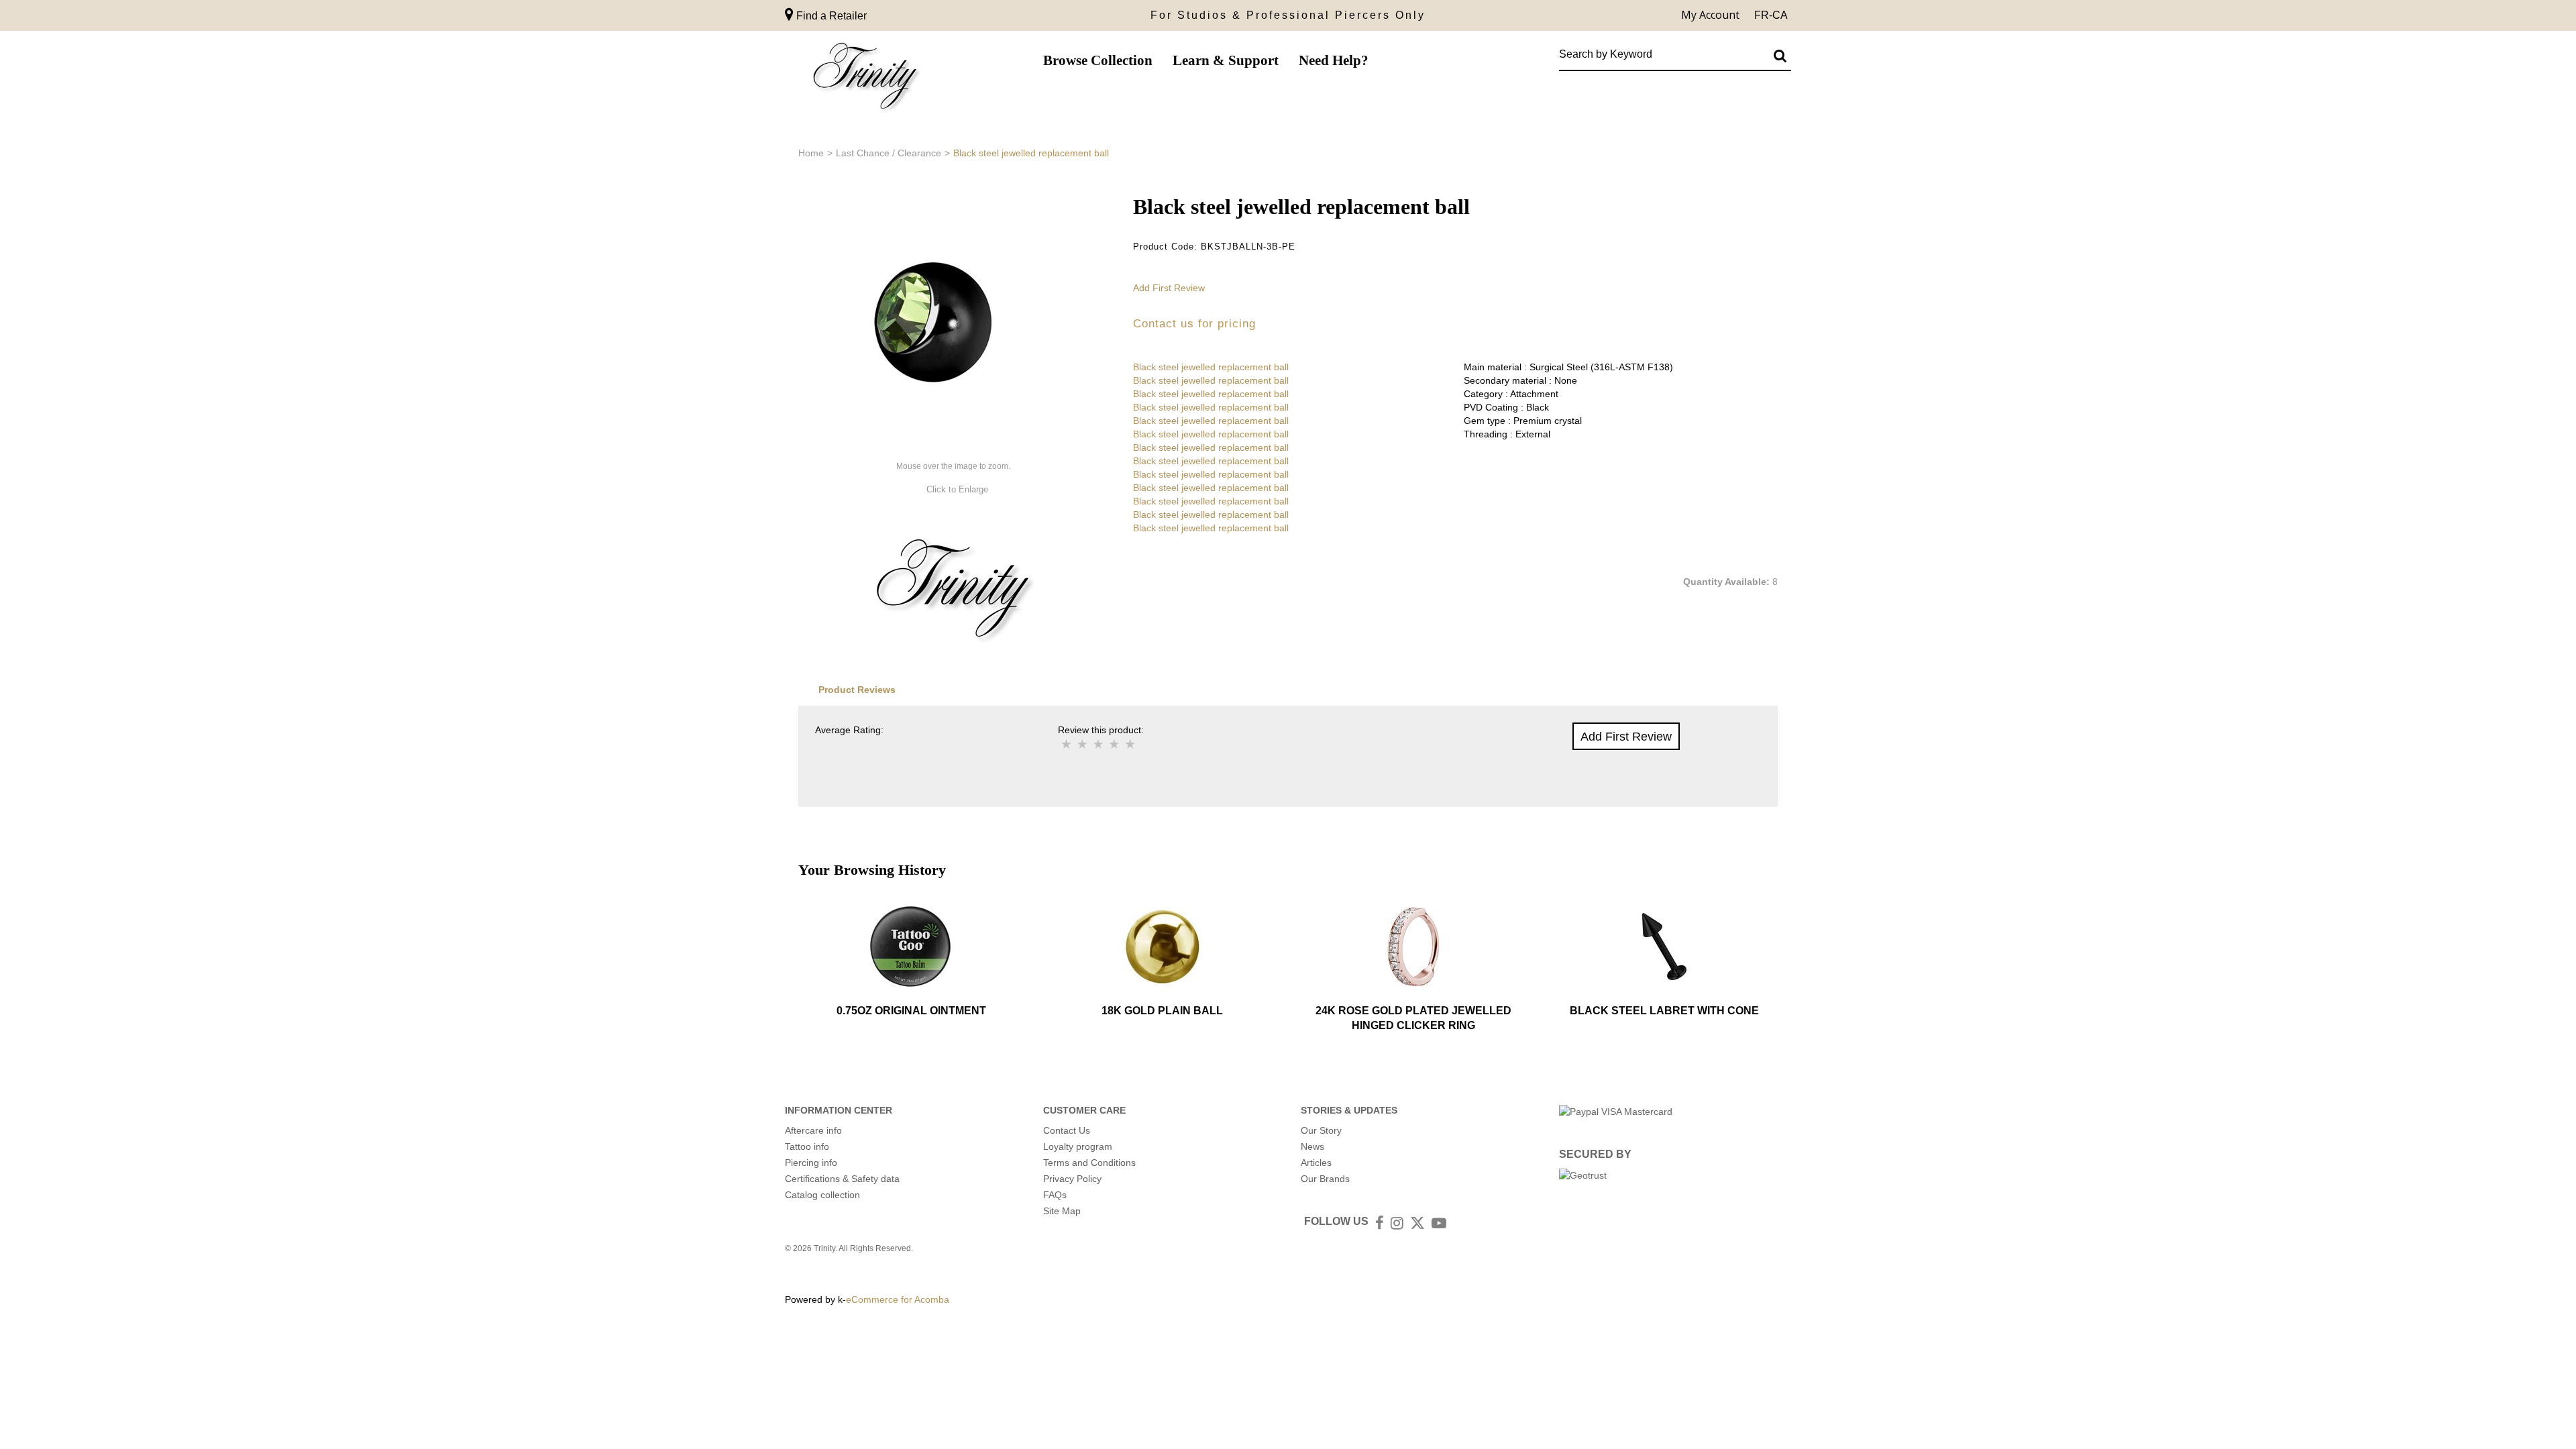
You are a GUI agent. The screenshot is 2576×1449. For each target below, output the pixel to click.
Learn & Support (1226, 60)
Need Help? (1334, 60)
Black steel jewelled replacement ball (1211, 367)
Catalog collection (822, 1195)
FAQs (1055, 1195)
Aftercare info (813, 1130)
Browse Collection (1098, 60)
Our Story (1321, 1130)
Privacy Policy (1072, 1179)
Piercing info (811, 1163)
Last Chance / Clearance (889, 153)
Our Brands (1325, 1179)
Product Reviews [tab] (857, 690)
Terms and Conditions (1089, 1163)
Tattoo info (807, 1146)
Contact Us (1067, 1130)
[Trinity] (865, 79)
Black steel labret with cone (1664, 1011)
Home (811, 153)
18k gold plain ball (1162, 1011)
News (1312, 1146)
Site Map (1062, 1211)
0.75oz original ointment (911, 1011)
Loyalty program (1078, 1146)
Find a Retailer (830, 16)
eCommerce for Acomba (898, 1299)
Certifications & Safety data (842, 1179)
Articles (1316, 1163)
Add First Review (1169, 288)
